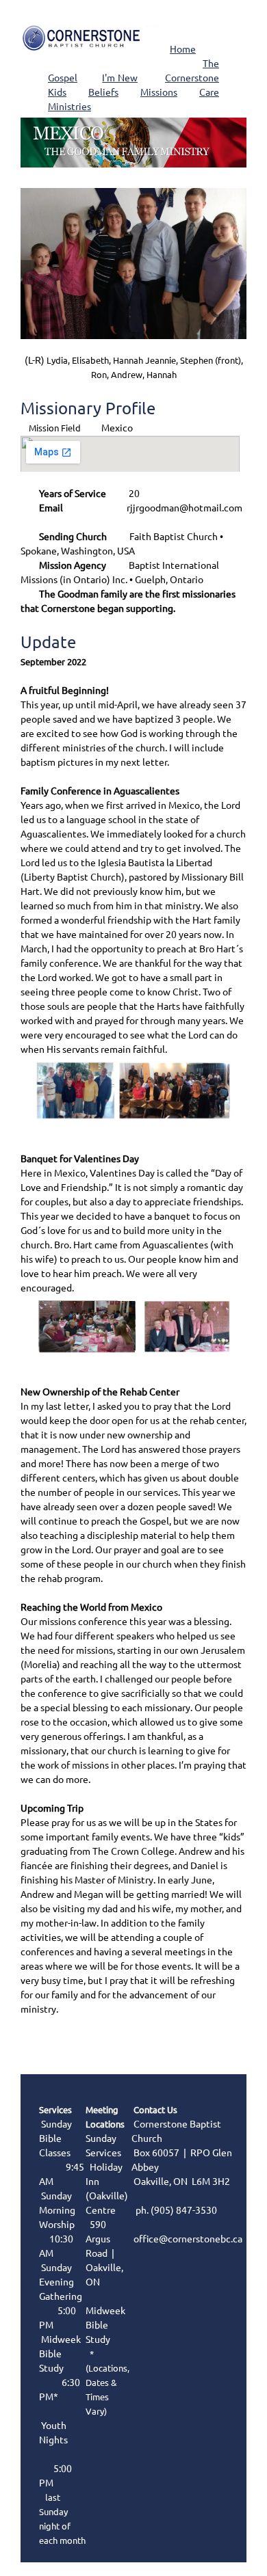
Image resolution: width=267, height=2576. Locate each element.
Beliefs (103, 92)
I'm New (120, 78)
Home (183, 49)
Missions (159, 92)
